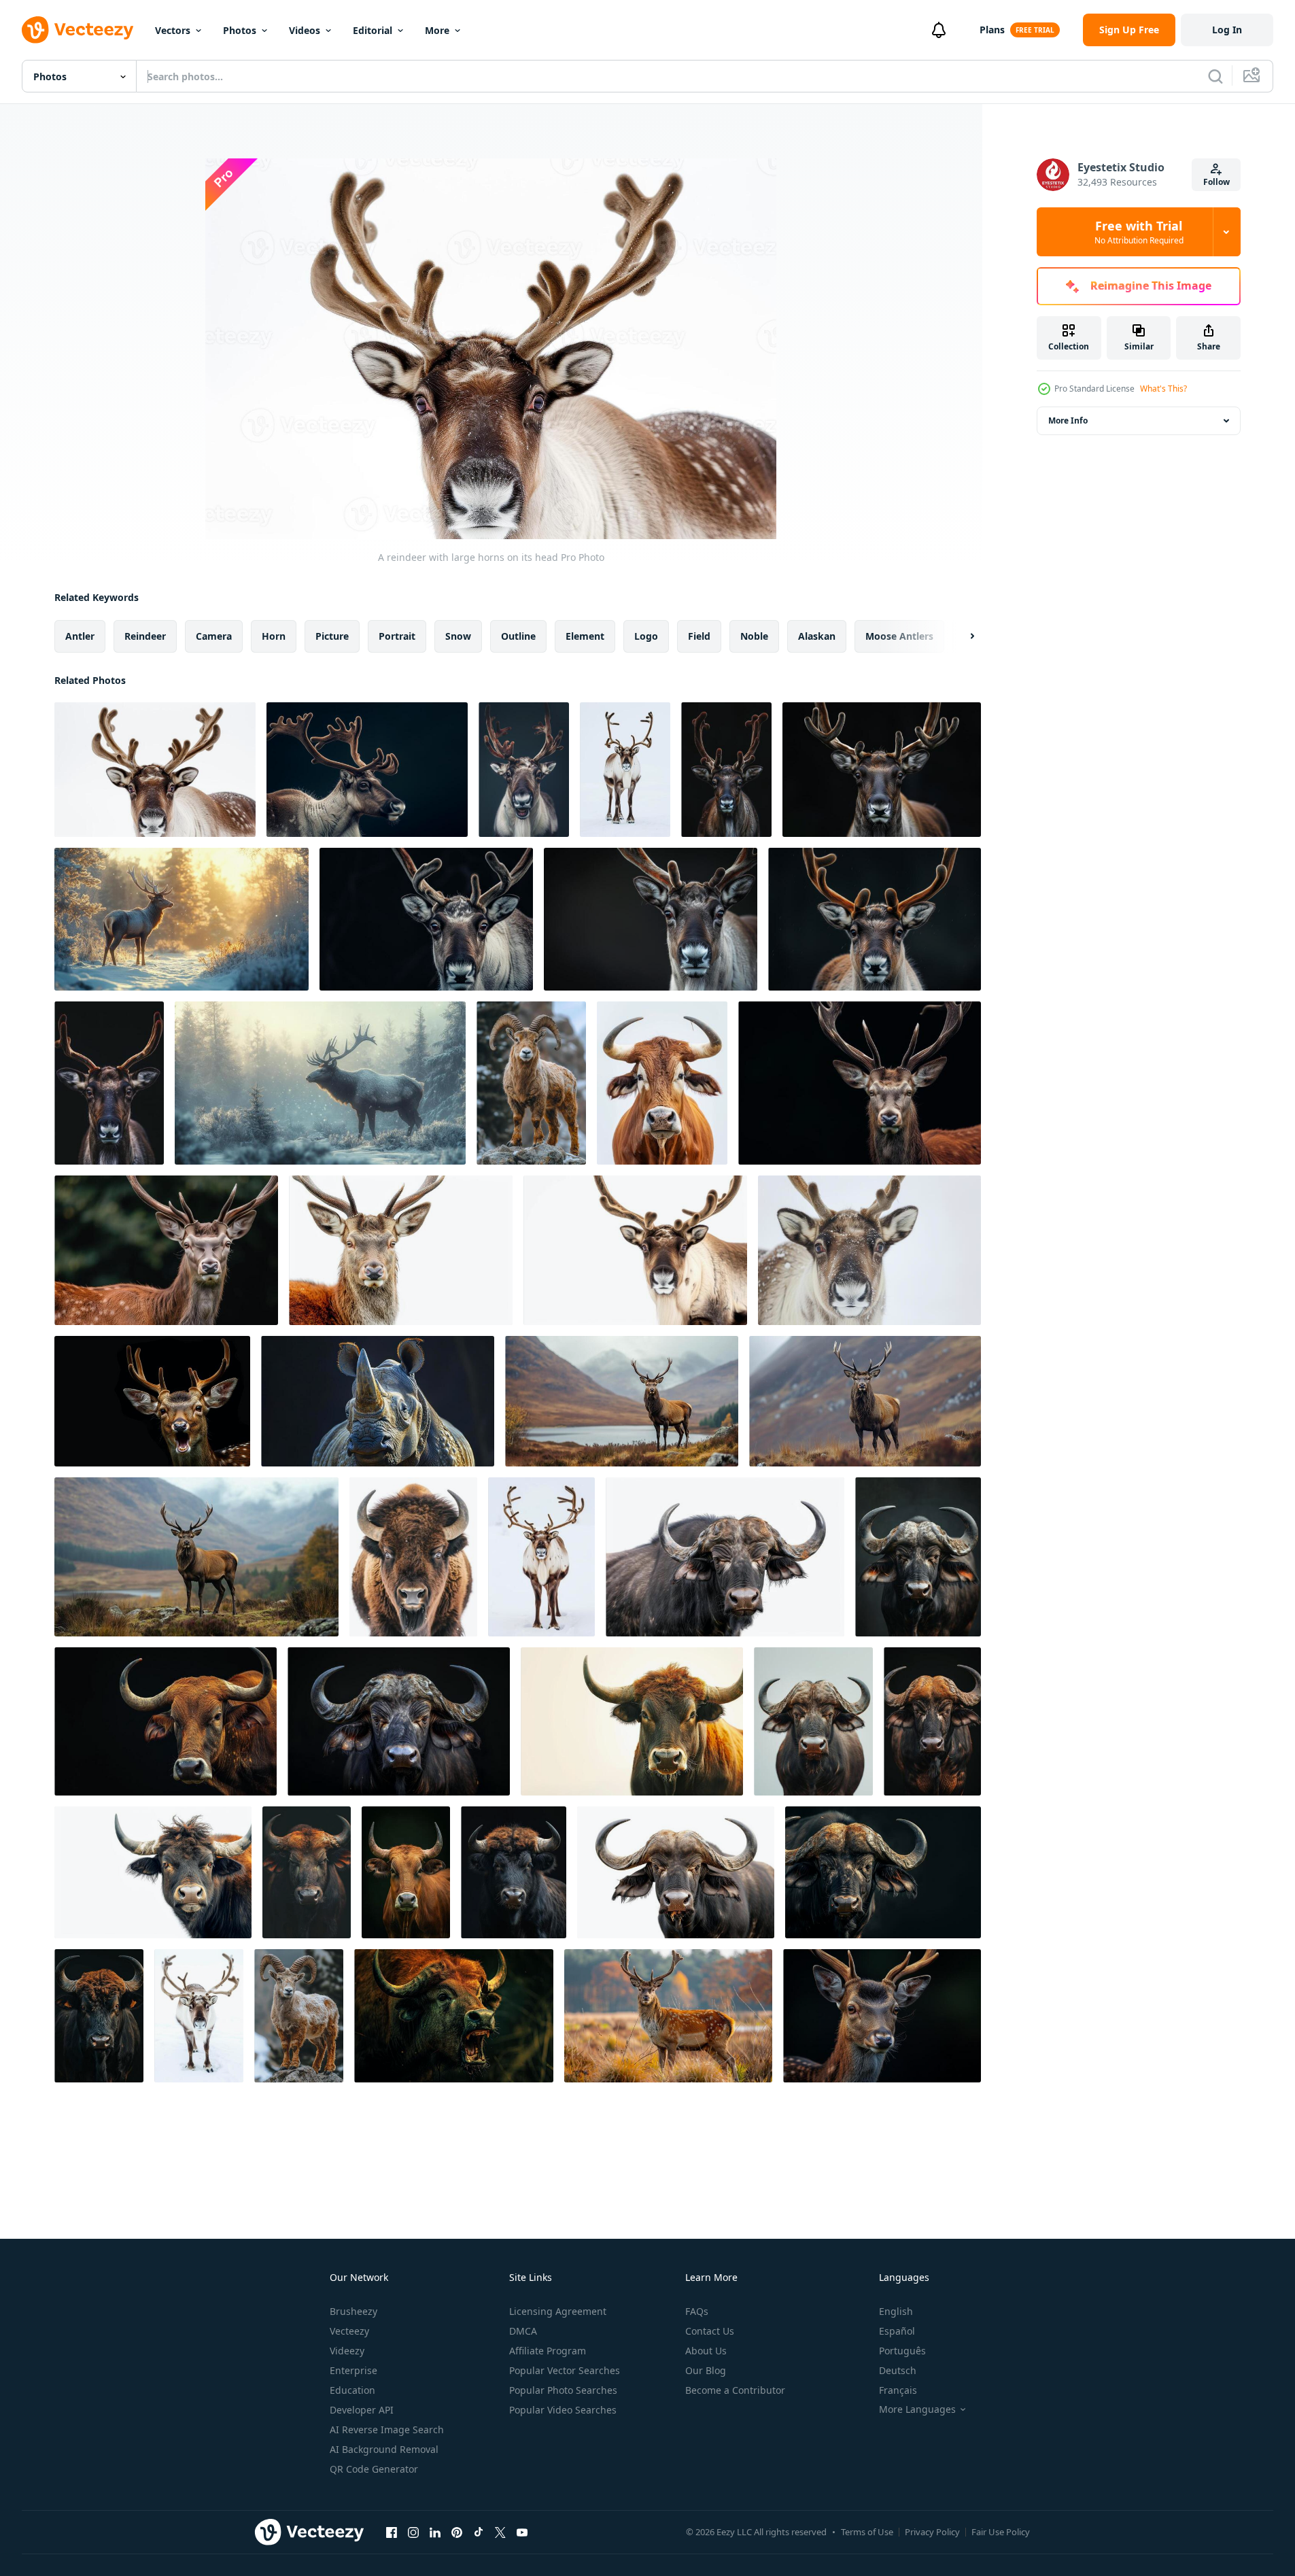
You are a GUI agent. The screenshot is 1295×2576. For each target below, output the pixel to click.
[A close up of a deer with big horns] (401, 1250)
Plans (992, 30)
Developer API (362, 2410)
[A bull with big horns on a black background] (99, 2016)
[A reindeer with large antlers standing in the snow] (541, 1557)
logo (646, 636)
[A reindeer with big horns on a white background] (635, 1250)
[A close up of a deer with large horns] (860, 1083)
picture (332, 636)
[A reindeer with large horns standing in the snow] (625, 770)
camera (214, 636)
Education (352, 2390)
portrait (397, 636)
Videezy (347, 2351)
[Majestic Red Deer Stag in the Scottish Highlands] (622, 1401)
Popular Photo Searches (563, 2390)
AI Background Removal (384, 2449)
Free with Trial (1139, 232)
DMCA (523, 2331)
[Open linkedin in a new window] (435, 2532)
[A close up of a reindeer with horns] (726, 770)
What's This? (1163, 389)
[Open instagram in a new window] (413, 2532)
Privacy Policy (932, 2532)
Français (898, 2390)
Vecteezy (349, 2331)
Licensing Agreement (558, 2311)
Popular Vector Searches (565, 2370)
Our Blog (706, 2370)
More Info (1068, 420)
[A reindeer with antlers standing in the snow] (199, 2016)
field (699, 636)
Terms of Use (867, 2532)
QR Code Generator (374, 2469)
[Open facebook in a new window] (392, 2532)
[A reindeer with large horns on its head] (155, 770)
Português (902, 2351)
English (896, 2311)
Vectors (173, 30)
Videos (305, 30)
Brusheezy (353, 2311)
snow (458, 636)
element (585, 636)
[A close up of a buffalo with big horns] (932, 1721)
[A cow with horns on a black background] (406, 1872)
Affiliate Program (548, 2351)
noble (754, 636)
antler (80, 636)
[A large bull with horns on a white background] (676, 1872)
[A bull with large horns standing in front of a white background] (662, 1083)
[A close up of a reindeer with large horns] (882, 770)
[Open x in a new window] (500, 2532)
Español (897, 2331)
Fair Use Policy (1001, 2532)
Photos (240, 30)
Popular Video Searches (563, 2410)
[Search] (1215, 76)
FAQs (697, 2311)
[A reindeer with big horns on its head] (524, 770)
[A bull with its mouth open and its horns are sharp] (454, 2016)
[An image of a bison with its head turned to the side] (413, 1557)
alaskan (817, 636)
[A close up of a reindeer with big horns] (426, 919)
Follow (1216, 182)
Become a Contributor (735, 2390)
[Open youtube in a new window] (522, 2532)
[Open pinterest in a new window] (457, 2532)
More (437, 30)
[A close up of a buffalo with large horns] (725, 1557)
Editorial (373, 30)
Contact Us (710, 2331)
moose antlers (899, 636)
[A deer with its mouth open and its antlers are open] (152, 1401)
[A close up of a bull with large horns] (166, 1721)
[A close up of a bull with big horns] (307, 1872)
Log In (1227, 30)
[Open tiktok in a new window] (479, 2532)
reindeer (145, 636)
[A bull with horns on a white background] (153, 1872)
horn (274, 636)
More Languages (917, 2409)
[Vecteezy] (77, 30)
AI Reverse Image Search (387, 2429)
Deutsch (898, 2370)
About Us (706, 2351)
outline (518, 636)
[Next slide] (961, 636)
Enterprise (353, 2370)
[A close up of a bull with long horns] (632, 1721)
